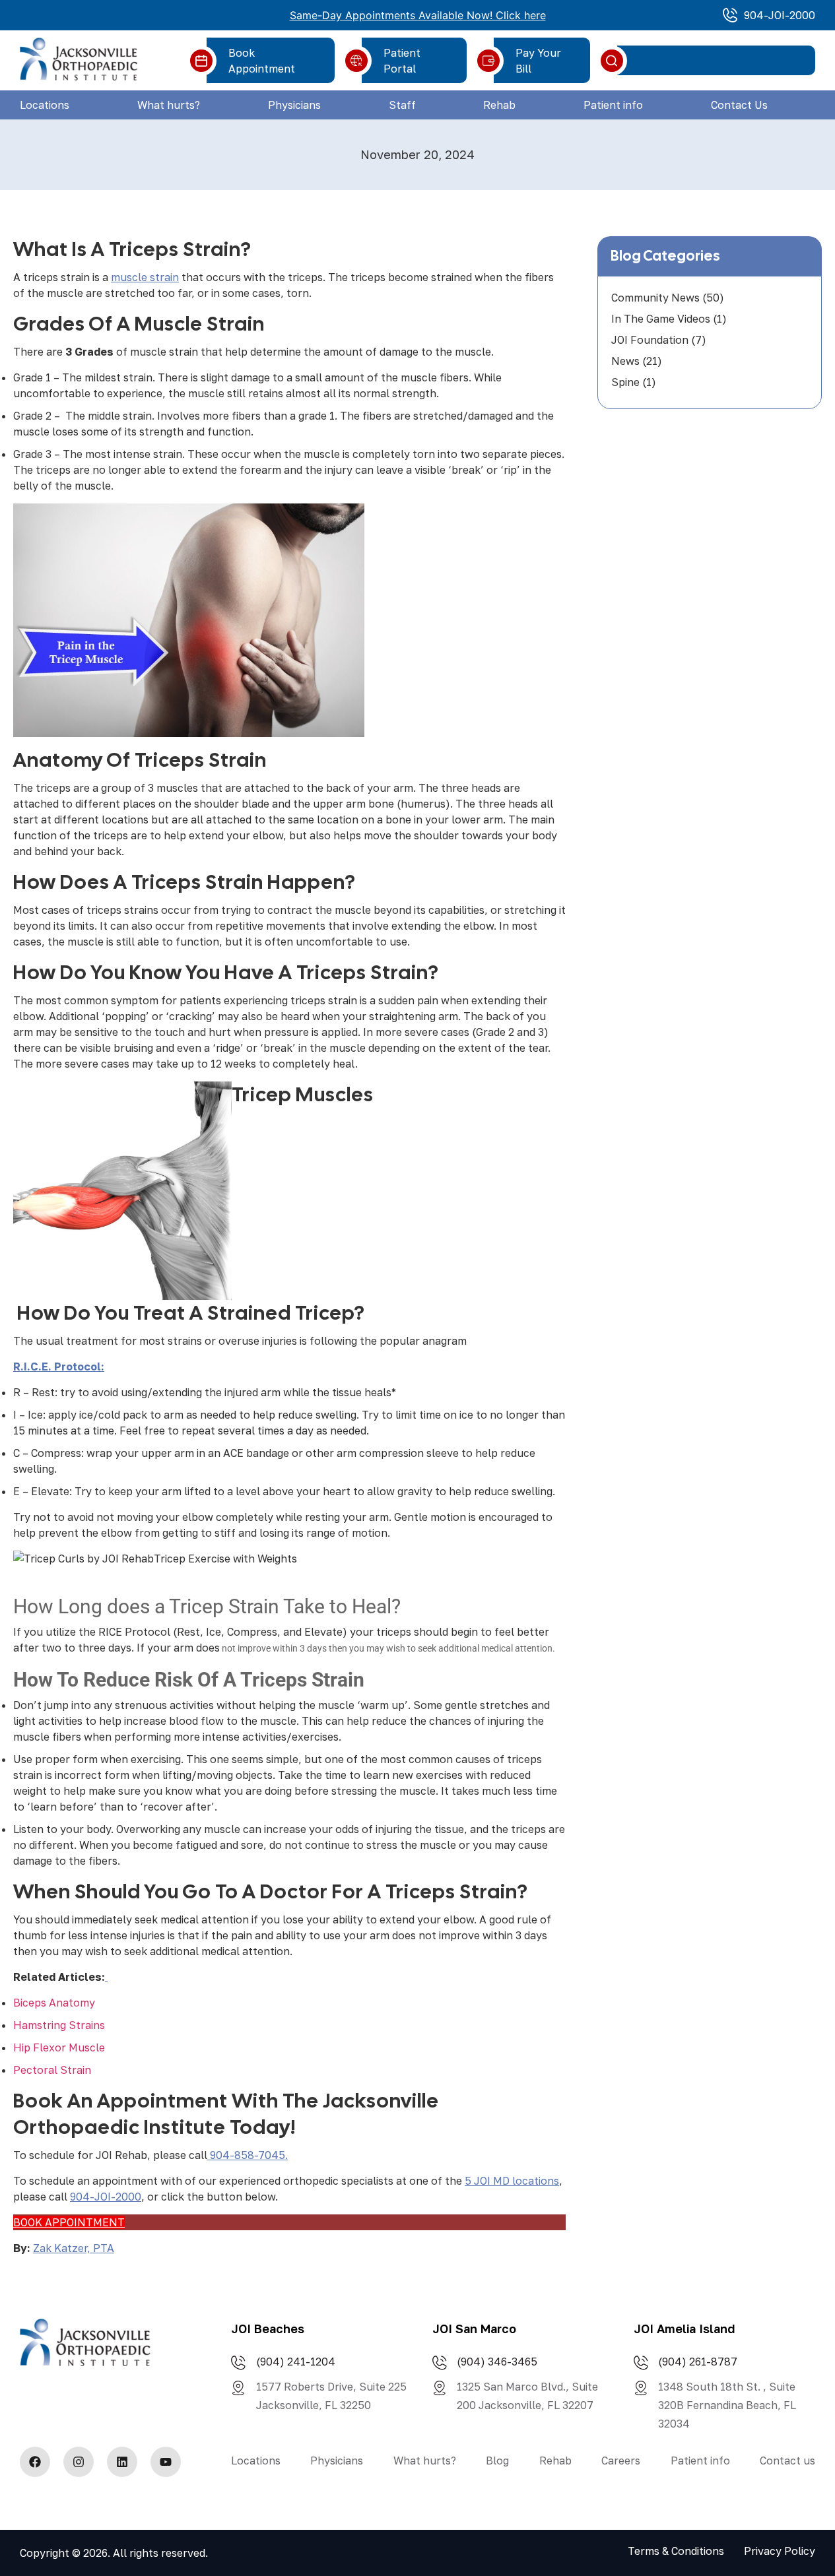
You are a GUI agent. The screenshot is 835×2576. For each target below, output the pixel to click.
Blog (497, 2461)
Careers (621, 2461)
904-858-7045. (248, 2155)
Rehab (499, 105)
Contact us (787, 2461)
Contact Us (739, 105)
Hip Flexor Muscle (59, 2047)
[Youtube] (166, 2462)
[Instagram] (79, 2462)
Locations (45, 105)
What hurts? (169, 105)
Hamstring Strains (59, 2025)
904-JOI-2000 (106, 2197)
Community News (655, 298)
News (625, 361)
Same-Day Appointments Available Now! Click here (418, 15)
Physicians (294, 105)
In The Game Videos (661, 319)
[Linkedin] (122, 2462)
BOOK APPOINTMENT (69, 2222)
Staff (402, 105)
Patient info (613, 105)
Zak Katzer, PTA (74, 2248)
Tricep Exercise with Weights (225, 1559)
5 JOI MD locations (512, 2181)
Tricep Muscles (303, 1094)
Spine (625, 382)
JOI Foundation (650, 340)
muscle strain (145, 277)
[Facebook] (35, 2462)
